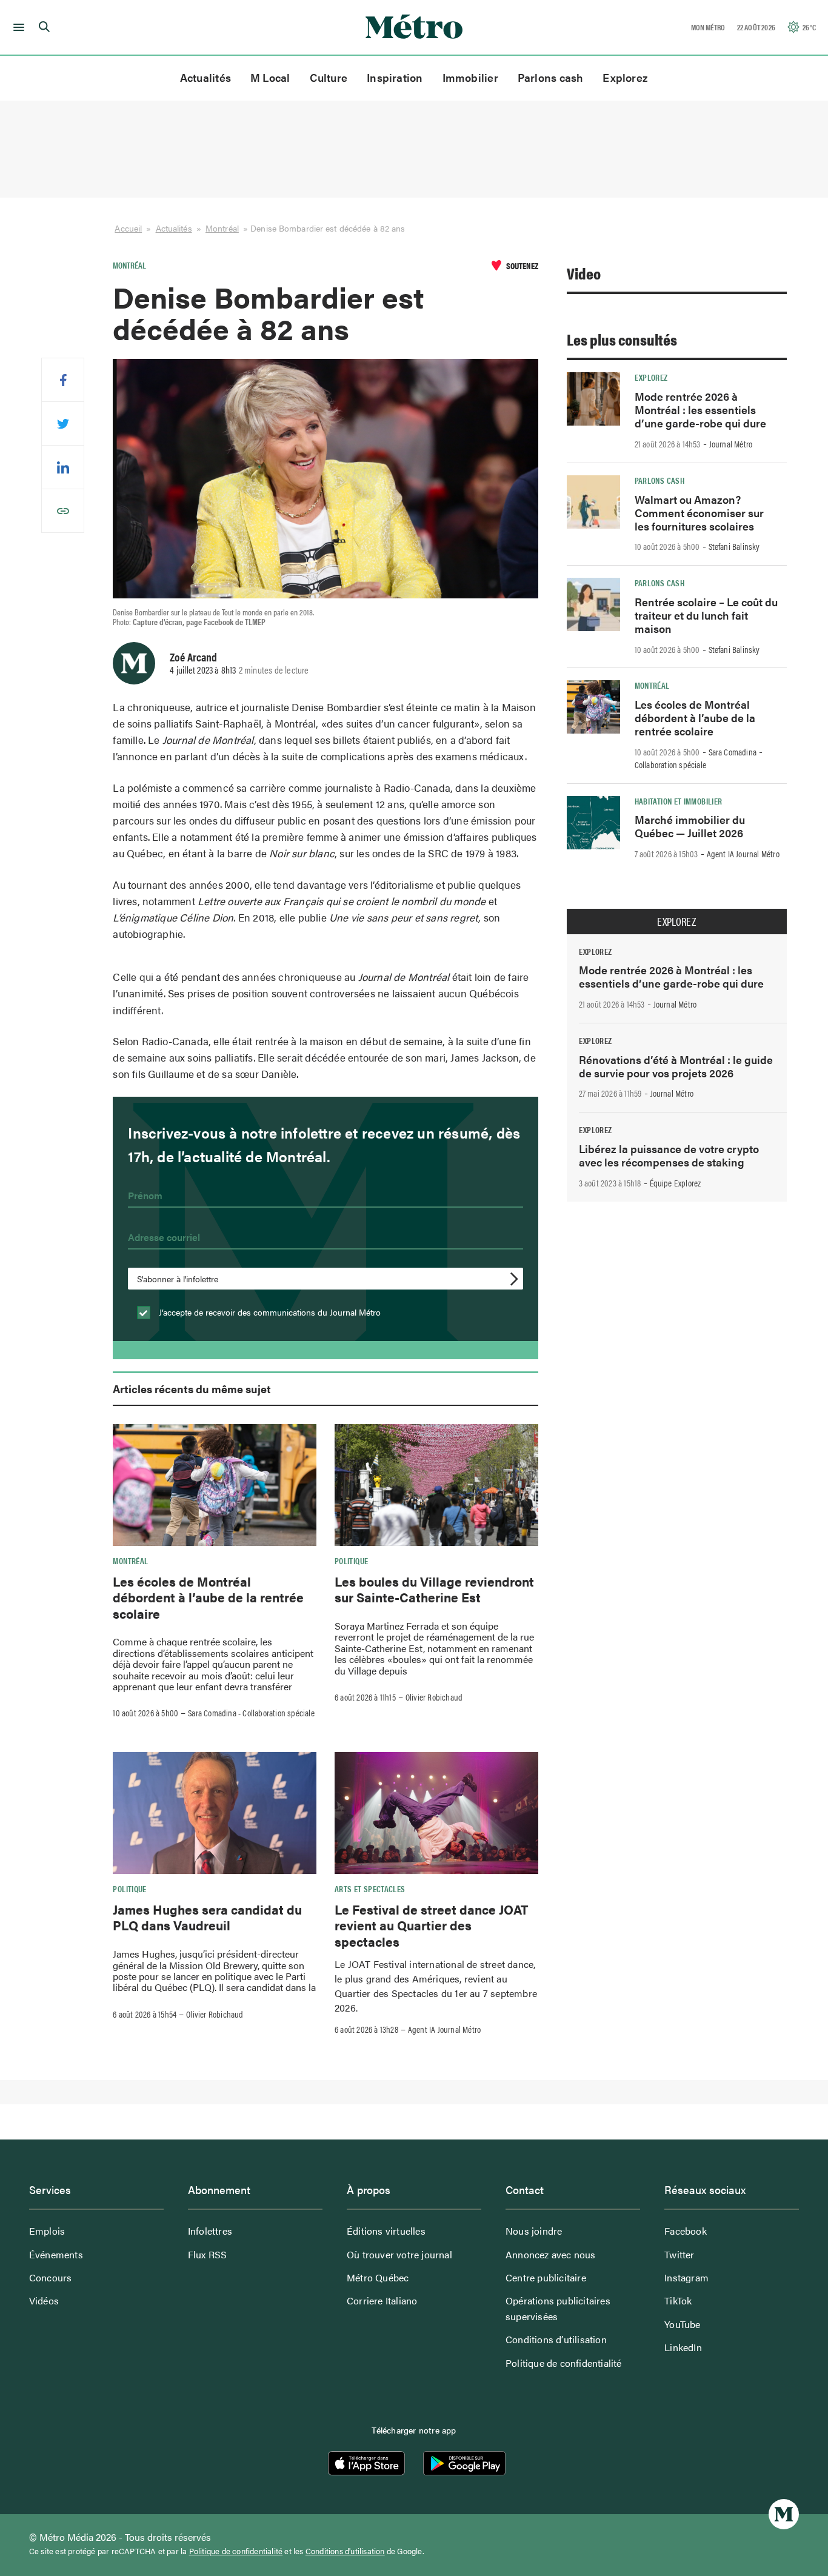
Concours (51, 2277)
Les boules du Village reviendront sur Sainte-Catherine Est (434, 1589)
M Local (270, 77)
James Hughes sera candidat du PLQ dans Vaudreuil (207, 1917)
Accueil (128, 228)
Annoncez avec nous (551, 2254)
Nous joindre (534, 2231)
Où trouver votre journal (399, 2254)
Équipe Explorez (676, 1183)
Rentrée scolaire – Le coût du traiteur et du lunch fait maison (706, 615)
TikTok (678, 2300)
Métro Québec (378, 2277)
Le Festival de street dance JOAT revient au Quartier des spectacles (431, 1925)
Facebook (686, 2231)
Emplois (47, 2231)
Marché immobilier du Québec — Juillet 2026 (690, 826)
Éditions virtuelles (386, 2231)
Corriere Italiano (382, 2300)
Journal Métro (731, 444)
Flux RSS (208, 2254)
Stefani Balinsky (734, 546)
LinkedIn (683, 2347)
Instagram (686, 2277)
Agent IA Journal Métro (444, 2029)
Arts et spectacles (370, 1889)
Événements (56, 2254)
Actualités (205, 77)
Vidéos (44, 2300)
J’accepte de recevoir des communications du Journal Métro (269, 1312)
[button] (17, 27)
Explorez (625, 77)
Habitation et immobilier (679, 801)
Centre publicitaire (546, 2277)
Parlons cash (551, 77)
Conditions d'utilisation (345, 2551)
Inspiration (395, 77)
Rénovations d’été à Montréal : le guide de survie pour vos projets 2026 (676, 1066)
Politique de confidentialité (564, 2363)
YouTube (682, 2324)
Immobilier (470, 77)
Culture (329, 77)
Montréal (222, 228)
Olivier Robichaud (434, 1697)
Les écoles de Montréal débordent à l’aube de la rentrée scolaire (208, 1597)
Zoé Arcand (193, 657)
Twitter (679, 2254)
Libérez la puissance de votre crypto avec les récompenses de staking (669, 1155)
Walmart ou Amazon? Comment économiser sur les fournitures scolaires (699, 513)
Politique (351, 1561)
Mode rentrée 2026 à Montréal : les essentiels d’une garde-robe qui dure (700, 410)
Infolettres (210, 2231)
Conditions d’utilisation (556, 2339)
